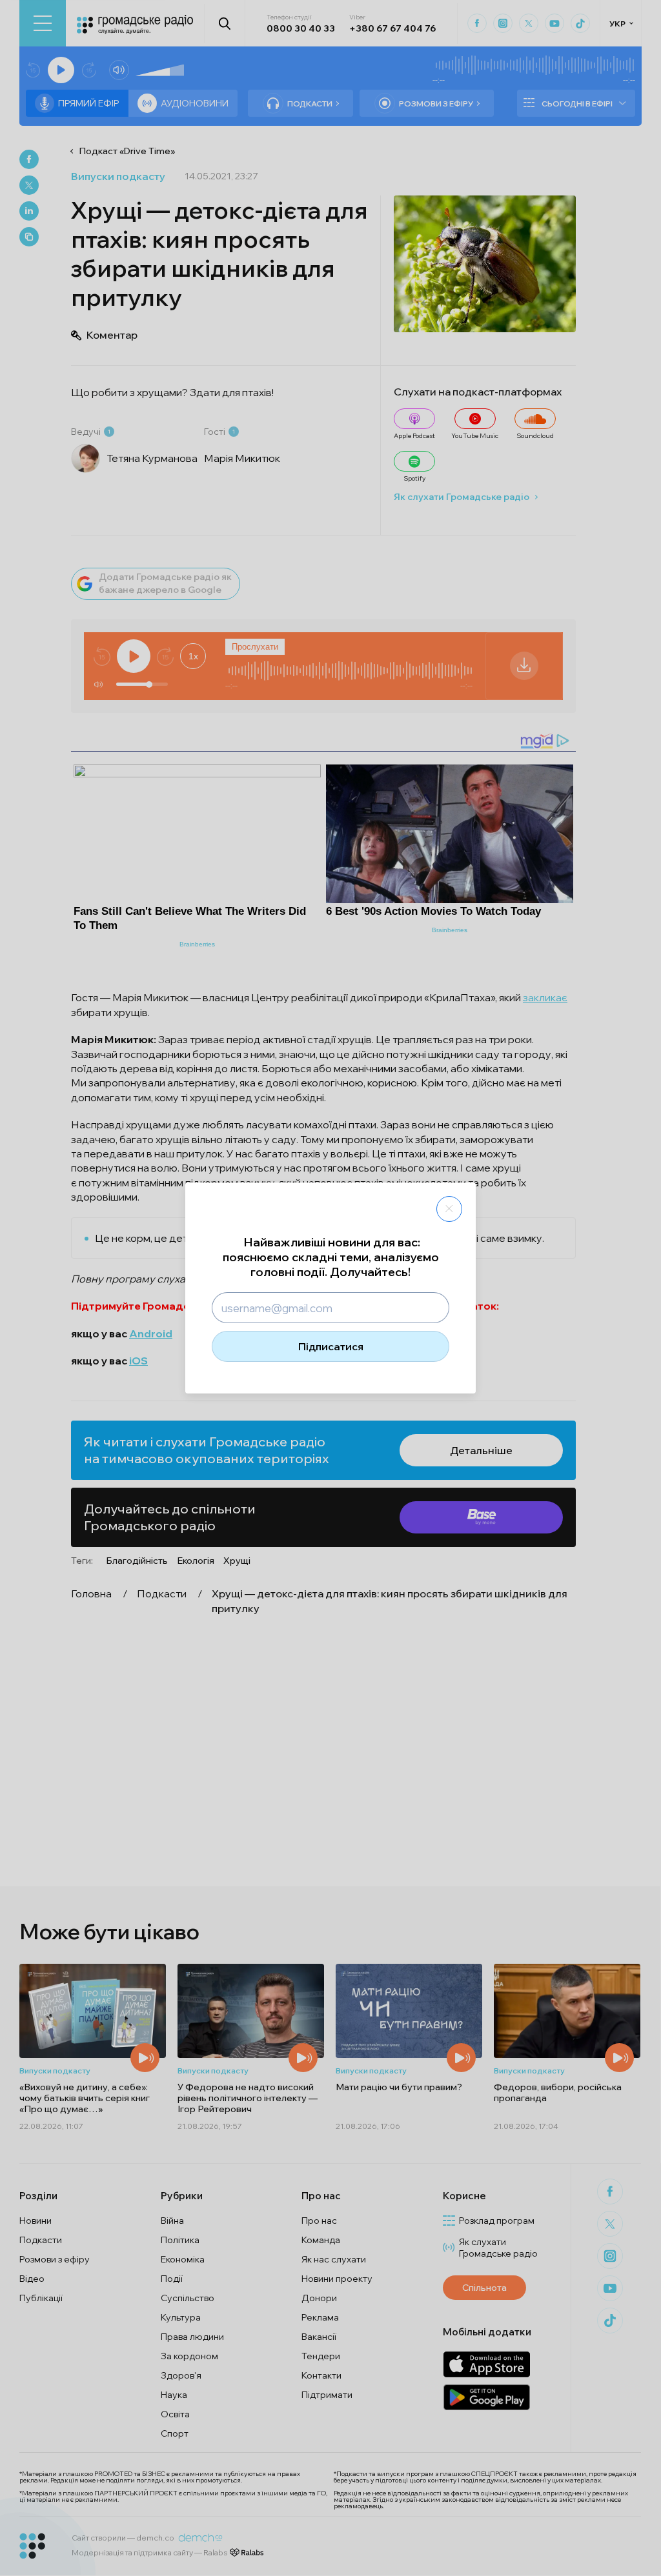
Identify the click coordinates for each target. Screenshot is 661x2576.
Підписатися (331, 1346)
